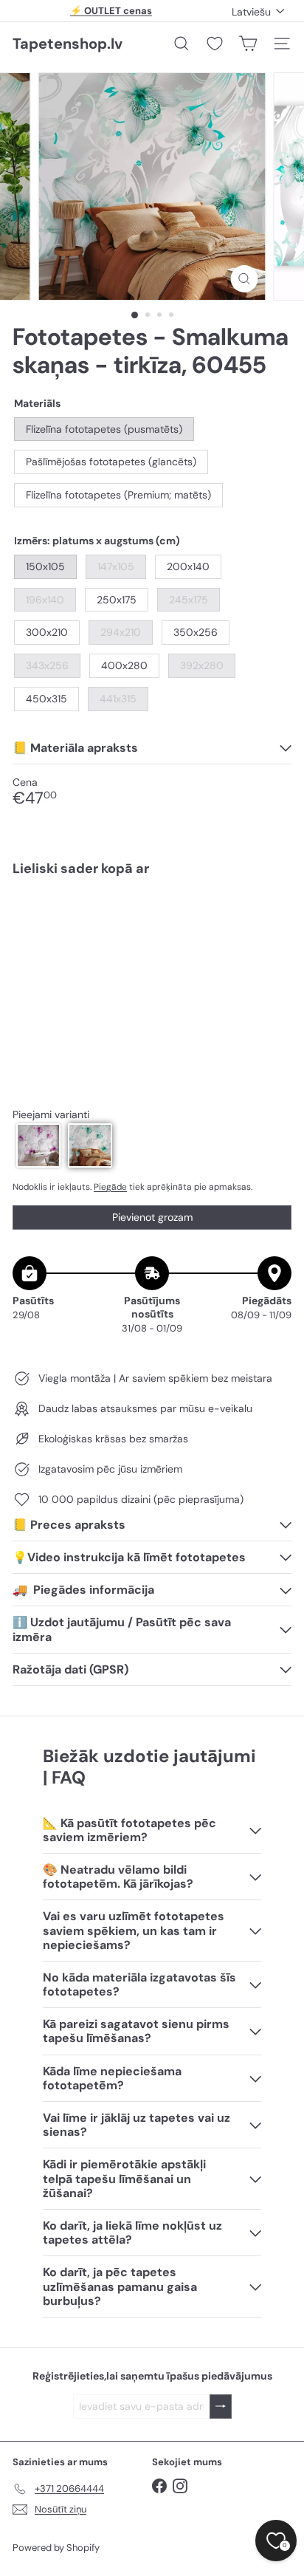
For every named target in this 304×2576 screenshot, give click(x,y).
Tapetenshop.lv (68, 44)
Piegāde (110, 1187)
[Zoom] (245, 279)
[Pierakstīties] (221, 2407)
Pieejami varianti (51, 1115)
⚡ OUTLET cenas (111, 11)
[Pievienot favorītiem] (272, 919)
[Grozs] (248, 44)
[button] (38, 1145)
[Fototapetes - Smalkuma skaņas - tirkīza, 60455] (152, 932)
